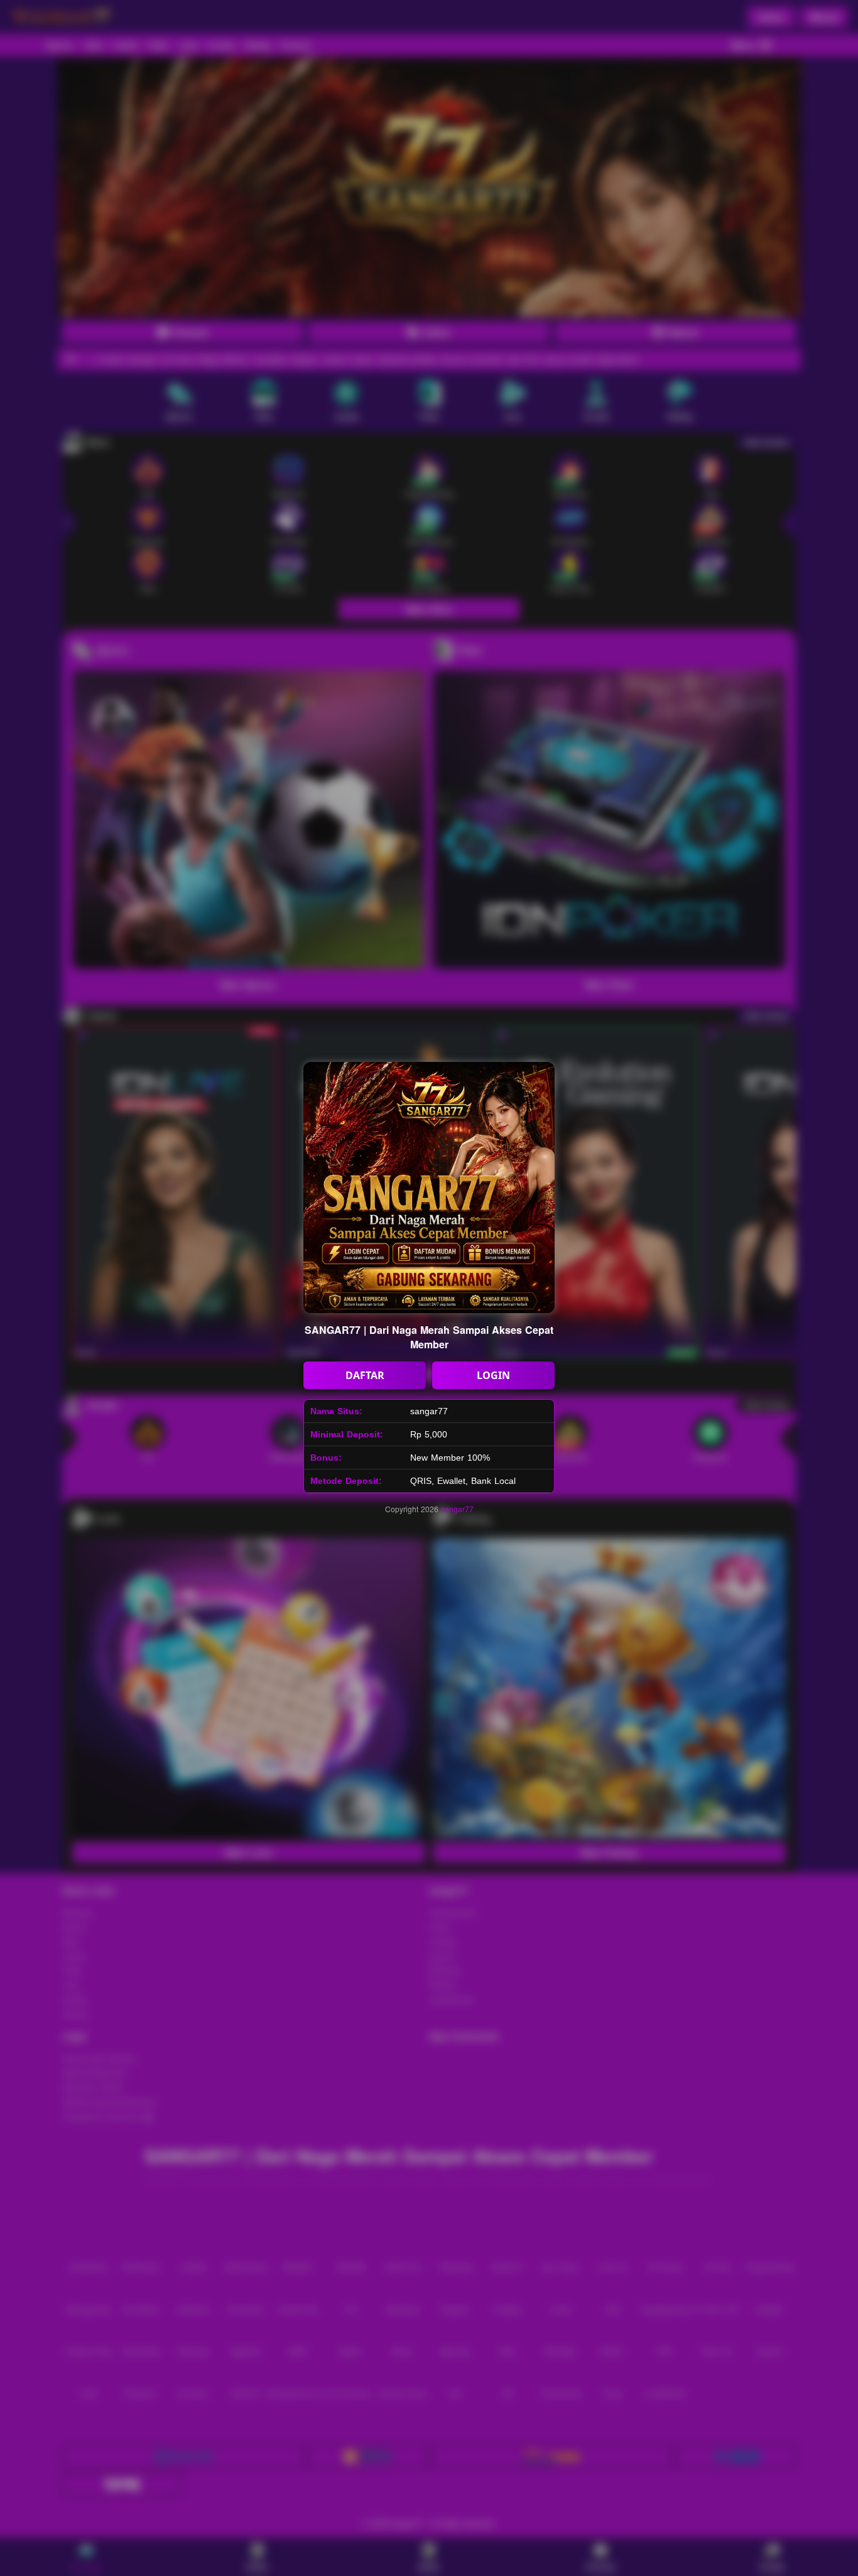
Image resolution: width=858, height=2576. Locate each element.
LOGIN (493, 1375)
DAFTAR (365, 1375)
